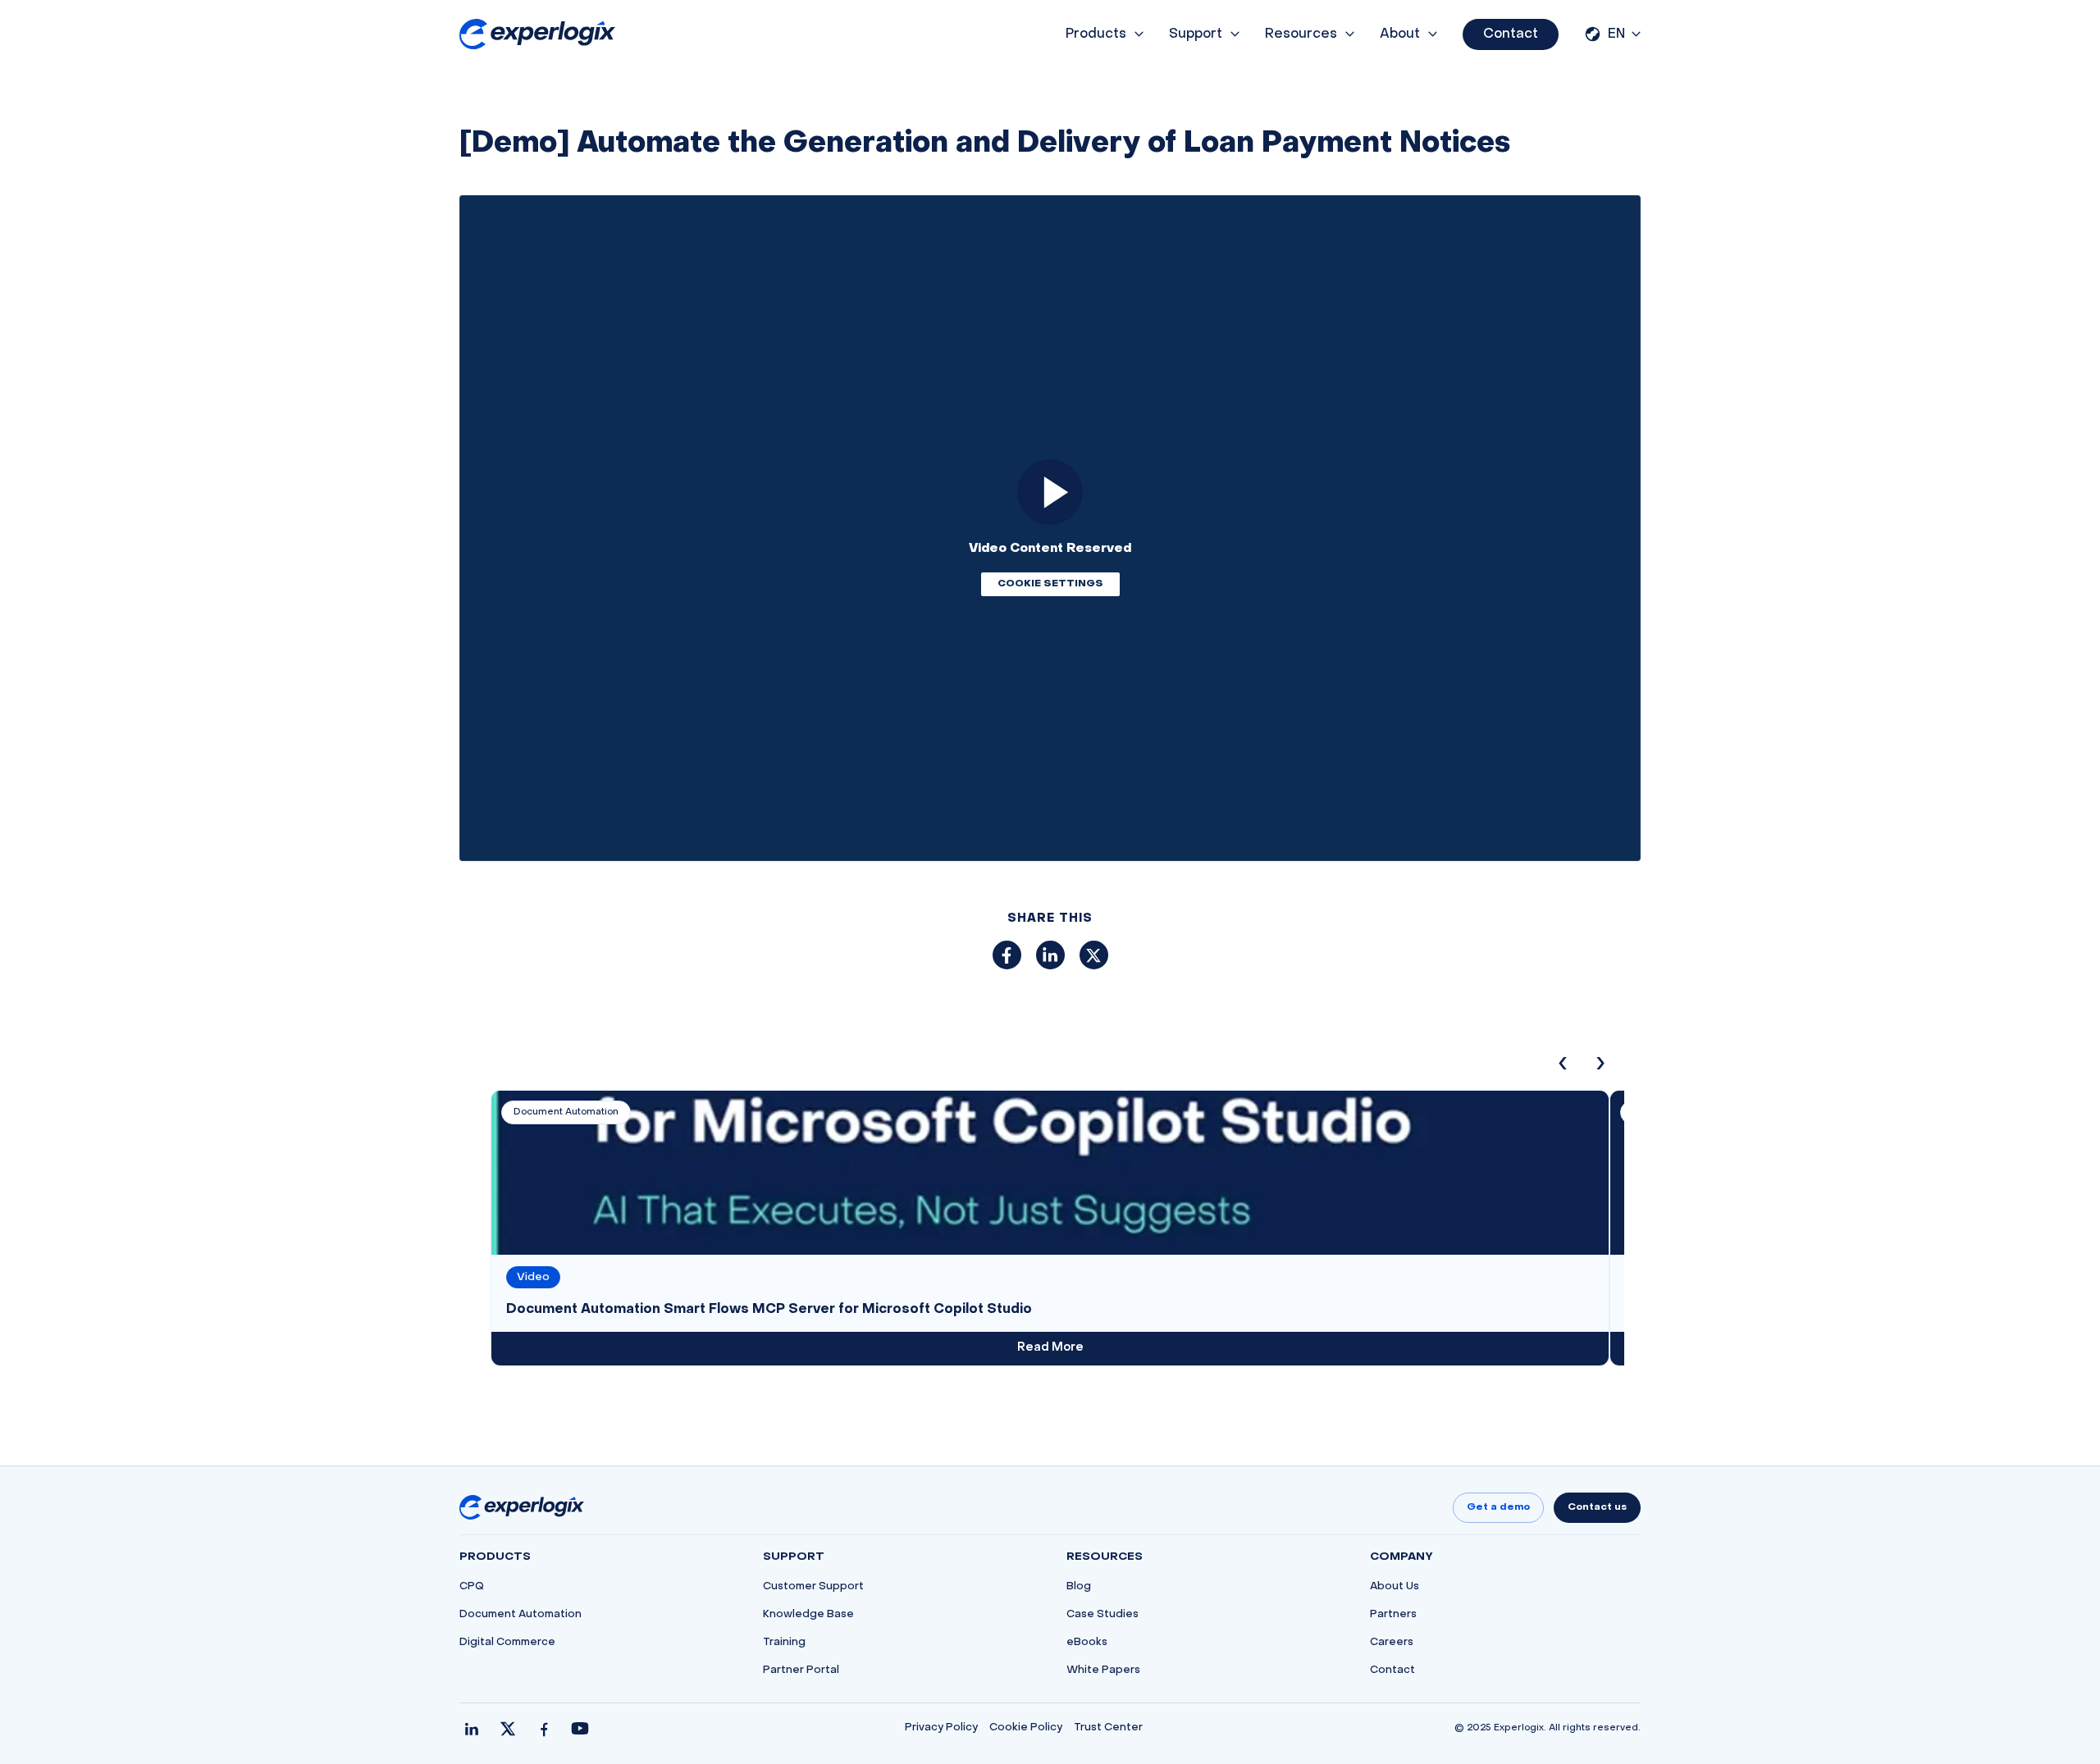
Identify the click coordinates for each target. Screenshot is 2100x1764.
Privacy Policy (941, 1728)
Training (784, 1643)
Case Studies (1102, 1615)
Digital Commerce (507, 1643)
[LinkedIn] (472, 1729)
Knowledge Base (808, 1615)
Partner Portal (801, 1671)
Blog (1079, 1587)
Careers (1392, 1643)
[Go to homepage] (522, 1507)
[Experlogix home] (537, 34)
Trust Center (1108, 1728)
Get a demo (1498, 1507)
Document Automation (520, 1615)
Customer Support (813, 1587)
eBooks (1087, 1643)
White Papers (1103, 1671)
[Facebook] (544, 1729)
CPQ (472, 1587)
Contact (1511, 34)
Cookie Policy (1026, 1728)
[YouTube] (580, 1729)
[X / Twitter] (508, 1729)
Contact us (1597, 1507)
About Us (1395, 1587)
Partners (1393, 1615)
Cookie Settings (1050, 584)
